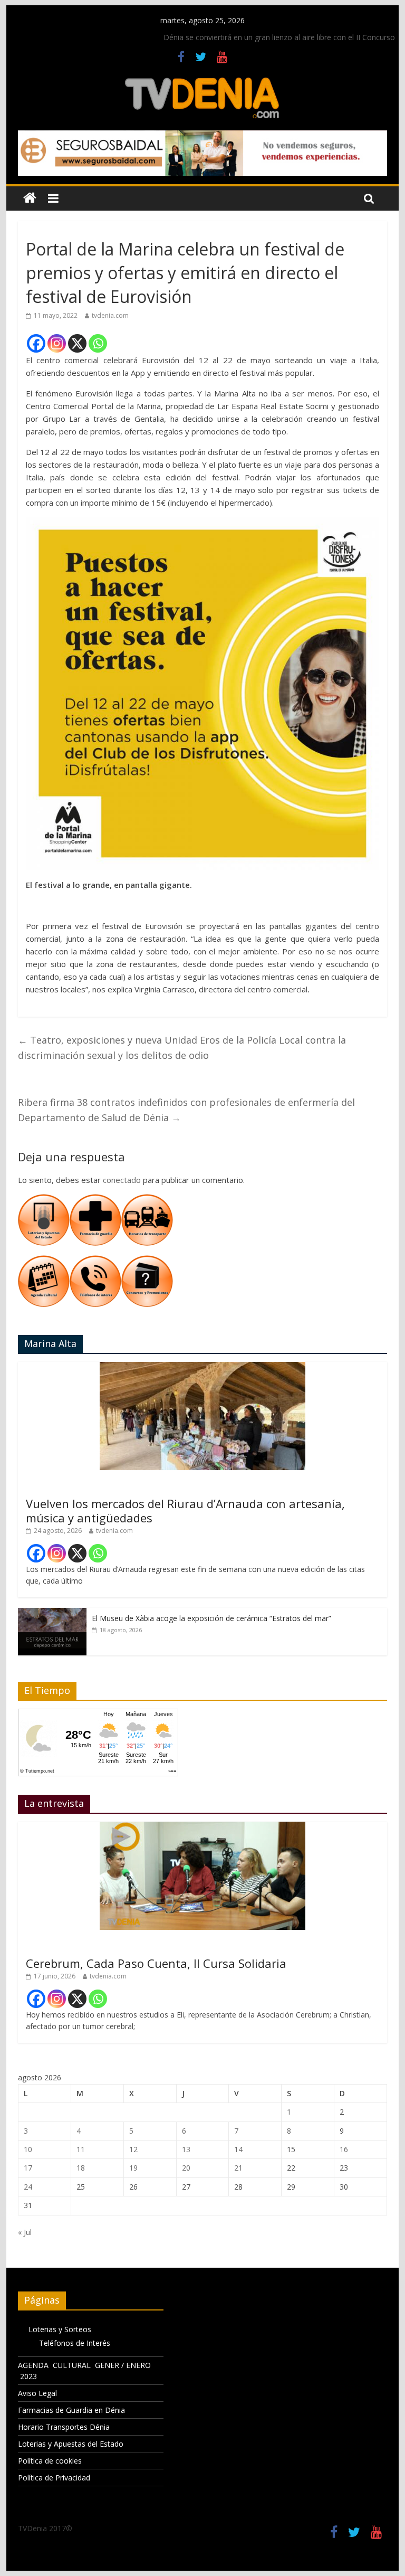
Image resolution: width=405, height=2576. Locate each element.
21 (238, 2168)
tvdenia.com (110, 315)
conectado (122, 1180)
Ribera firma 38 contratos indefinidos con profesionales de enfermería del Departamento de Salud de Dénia (186, 1110)
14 (238, 2149)
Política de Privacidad (54, 2478)
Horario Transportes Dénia (64, 2427)
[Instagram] (57, 343)
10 (28, 2149)
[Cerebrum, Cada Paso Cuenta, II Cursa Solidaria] (202, 1827)
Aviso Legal (37, 2393)
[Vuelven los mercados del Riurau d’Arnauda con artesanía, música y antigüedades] (202, 1367)
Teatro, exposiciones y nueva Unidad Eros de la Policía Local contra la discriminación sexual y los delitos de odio (182, 1048)
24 (28, 2187)
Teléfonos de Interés (75, 2343)
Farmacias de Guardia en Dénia (71, 2410)
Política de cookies (50, 2461)
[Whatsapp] (98, 343)
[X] (77, 343)
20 (186, 2168)
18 (81, 2168)
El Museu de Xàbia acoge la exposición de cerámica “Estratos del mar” (211, 1618)
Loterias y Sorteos (60, 2329)
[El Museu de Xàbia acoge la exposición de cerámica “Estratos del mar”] (52, 1613)
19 (133, 2168)
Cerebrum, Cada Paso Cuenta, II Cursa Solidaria (156, 1963)
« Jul (25, 2232)
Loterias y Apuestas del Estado (71, 2444)
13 (186, 2149)
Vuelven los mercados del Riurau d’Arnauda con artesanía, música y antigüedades (185, 1510)
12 (133, 2149)
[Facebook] (36, 343)
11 (81, 2149)
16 (344, 2149)
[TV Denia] (30, 198)
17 (28, 2168)
